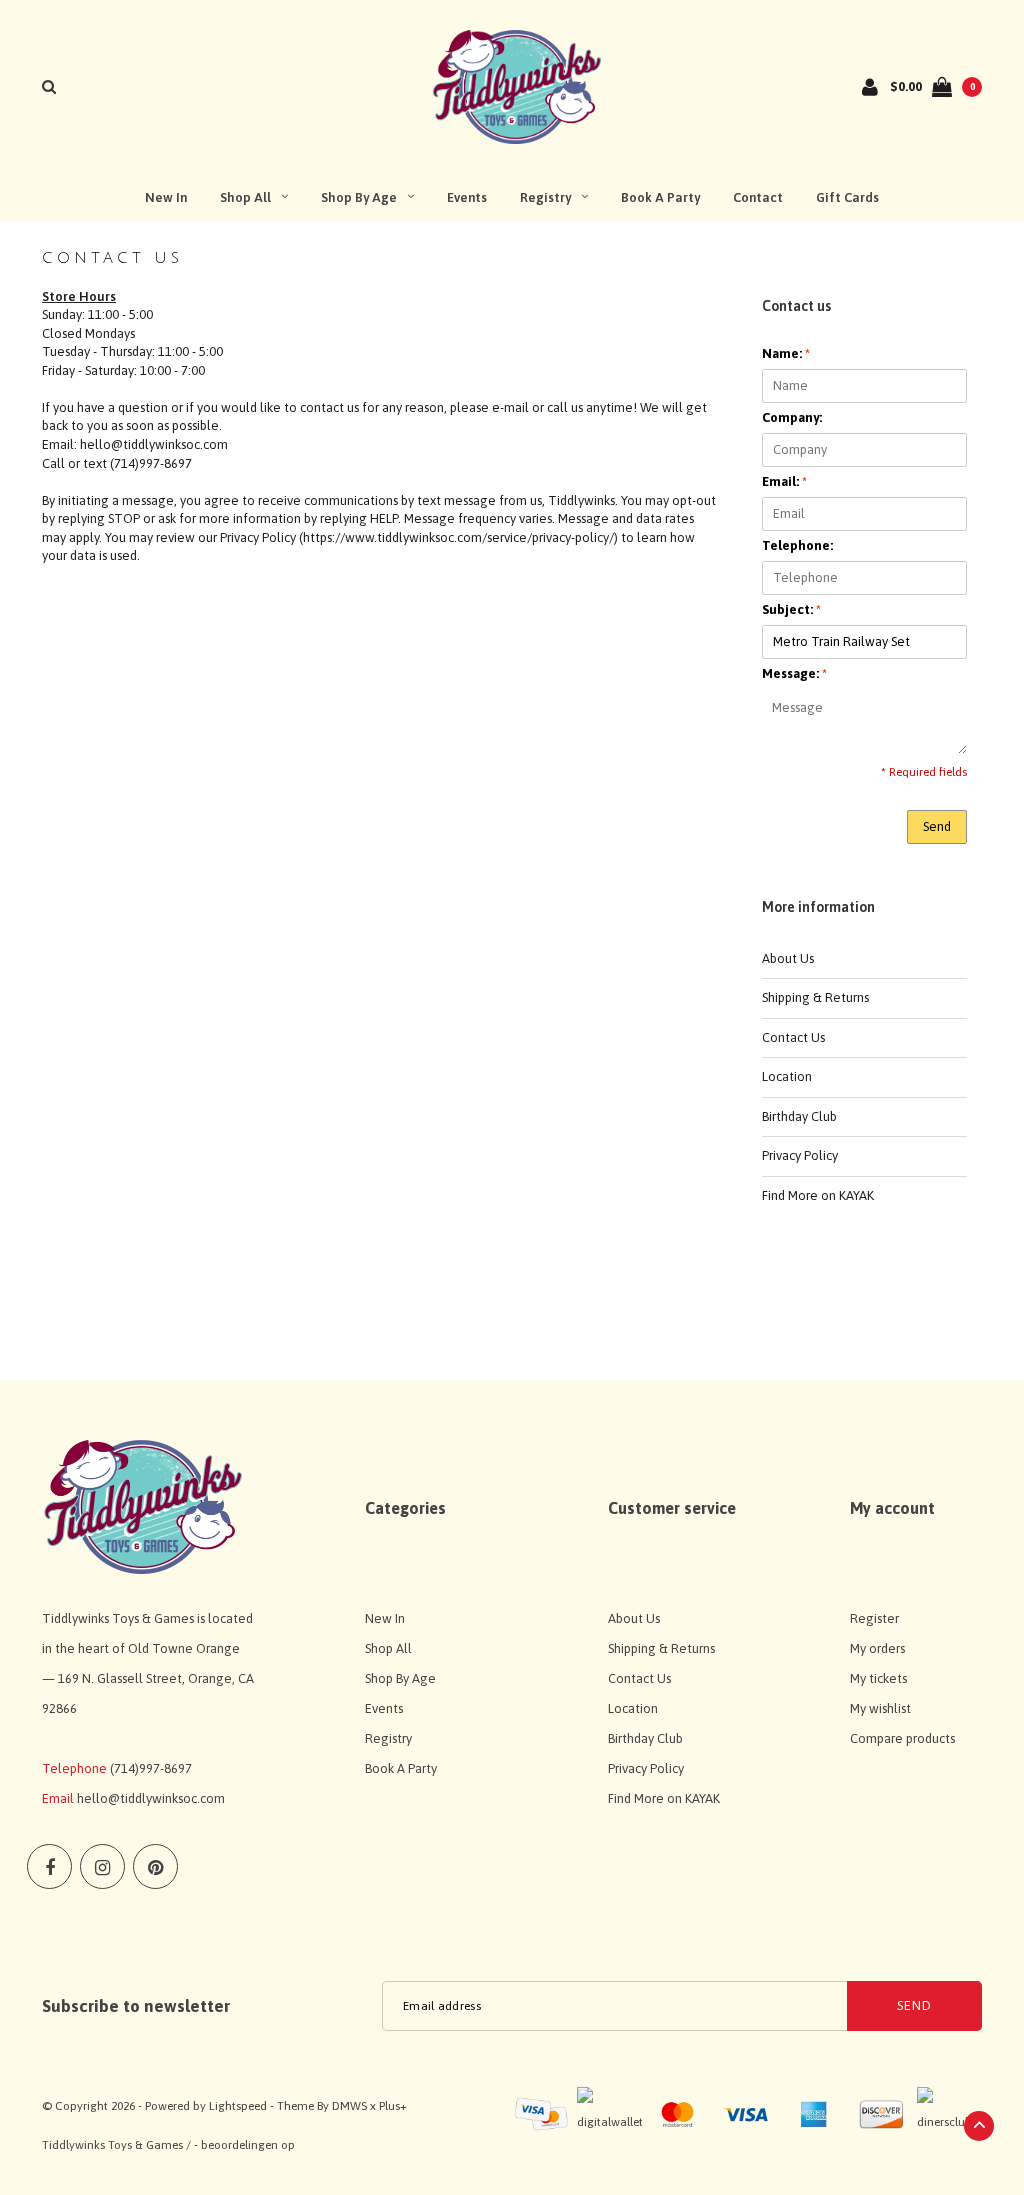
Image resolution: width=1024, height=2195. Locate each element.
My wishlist (880, 1708)
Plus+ (393, 2106)
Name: (786, 353)
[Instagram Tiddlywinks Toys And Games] (102, 1866)
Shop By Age (359, 197)
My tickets (878, 1678)
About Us (788, 958)
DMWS (349, 2106)
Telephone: (797, 545)
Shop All (245, 197)
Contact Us (793, 1037)
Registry (545, 197)
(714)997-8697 (151, 1768)
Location (787, 1076)
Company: (792, 417)
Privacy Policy (800, 1155)
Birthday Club (799, 1116)
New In (166, 197)
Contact (758, 197)
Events (467, 197)
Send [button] (937, 826)
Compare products (902, 1738)
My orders (877, 1648)
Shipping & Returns (815, 997)
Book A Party (660, 197)
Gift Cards (847, 197)
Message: (794, 673)
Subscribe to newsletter (136, 2006)
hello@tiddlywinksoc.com (151, 1798)
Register (874, 1618)
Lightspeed (238, 2106)
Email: (784, 481)
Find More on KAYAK (818, 1195)
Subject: (791, 609)
